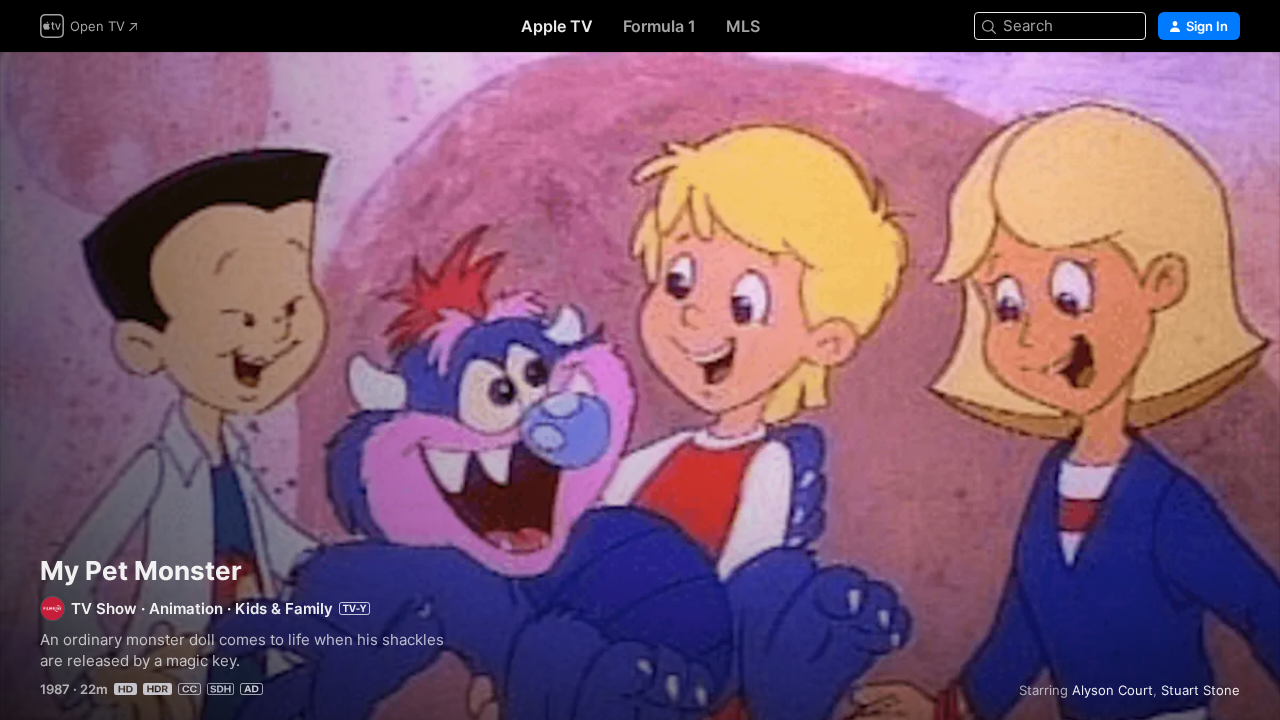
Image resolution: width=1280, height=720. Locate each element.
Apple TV (557, 26)
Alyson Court (1112, 690)
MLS (743, 26)
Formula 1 (659, 26)
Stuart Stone (1200, 690)
